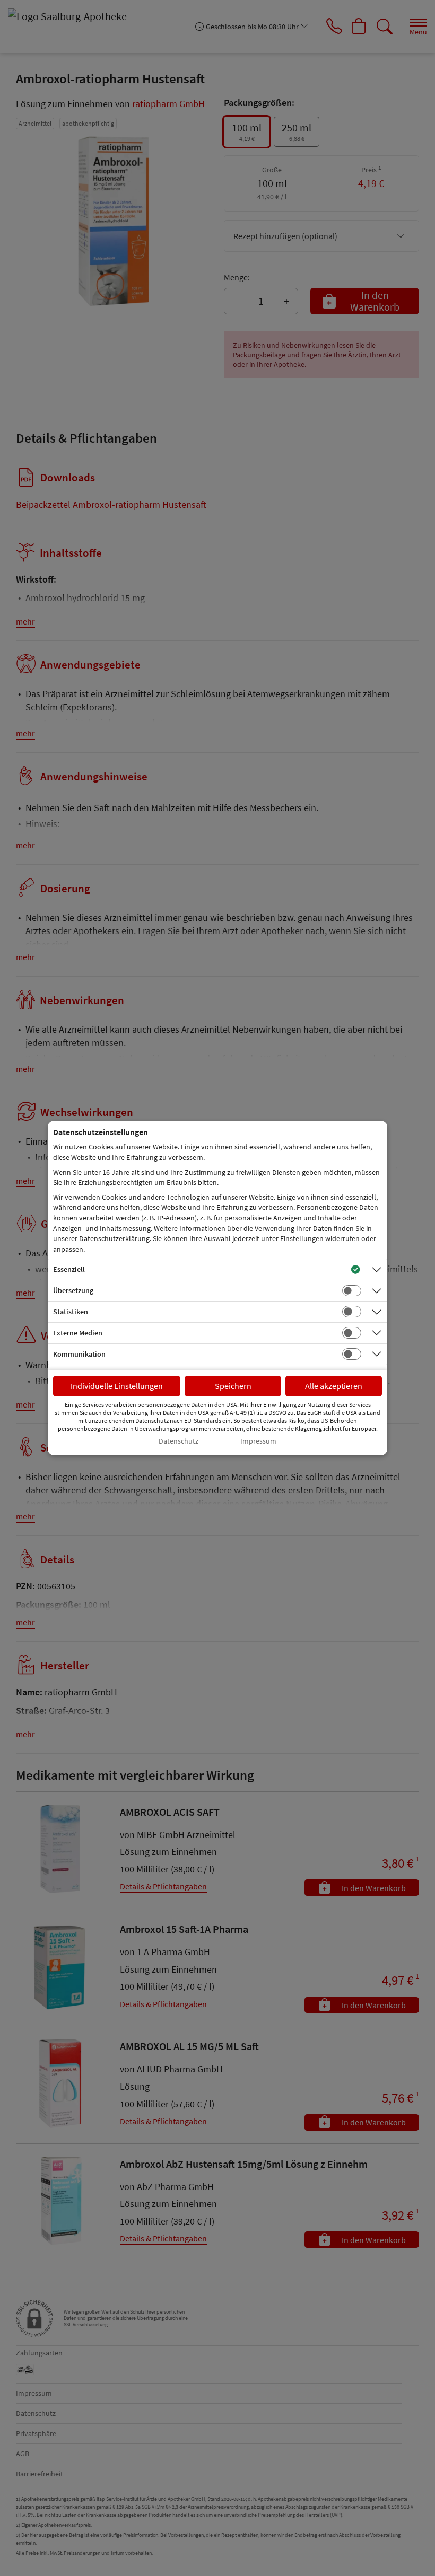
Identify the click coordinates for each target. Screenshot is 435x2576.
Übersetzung (73, 1290)
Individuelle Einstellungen (117, 1386)
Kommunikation (79, 1354)
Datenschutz (179, 1441)
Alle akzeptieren (334, 1386)
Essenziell (69, 1269)
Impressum (258, 1441)
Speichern (233, 1386)
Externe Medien (78, 1333)
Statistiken (71, 1312)
